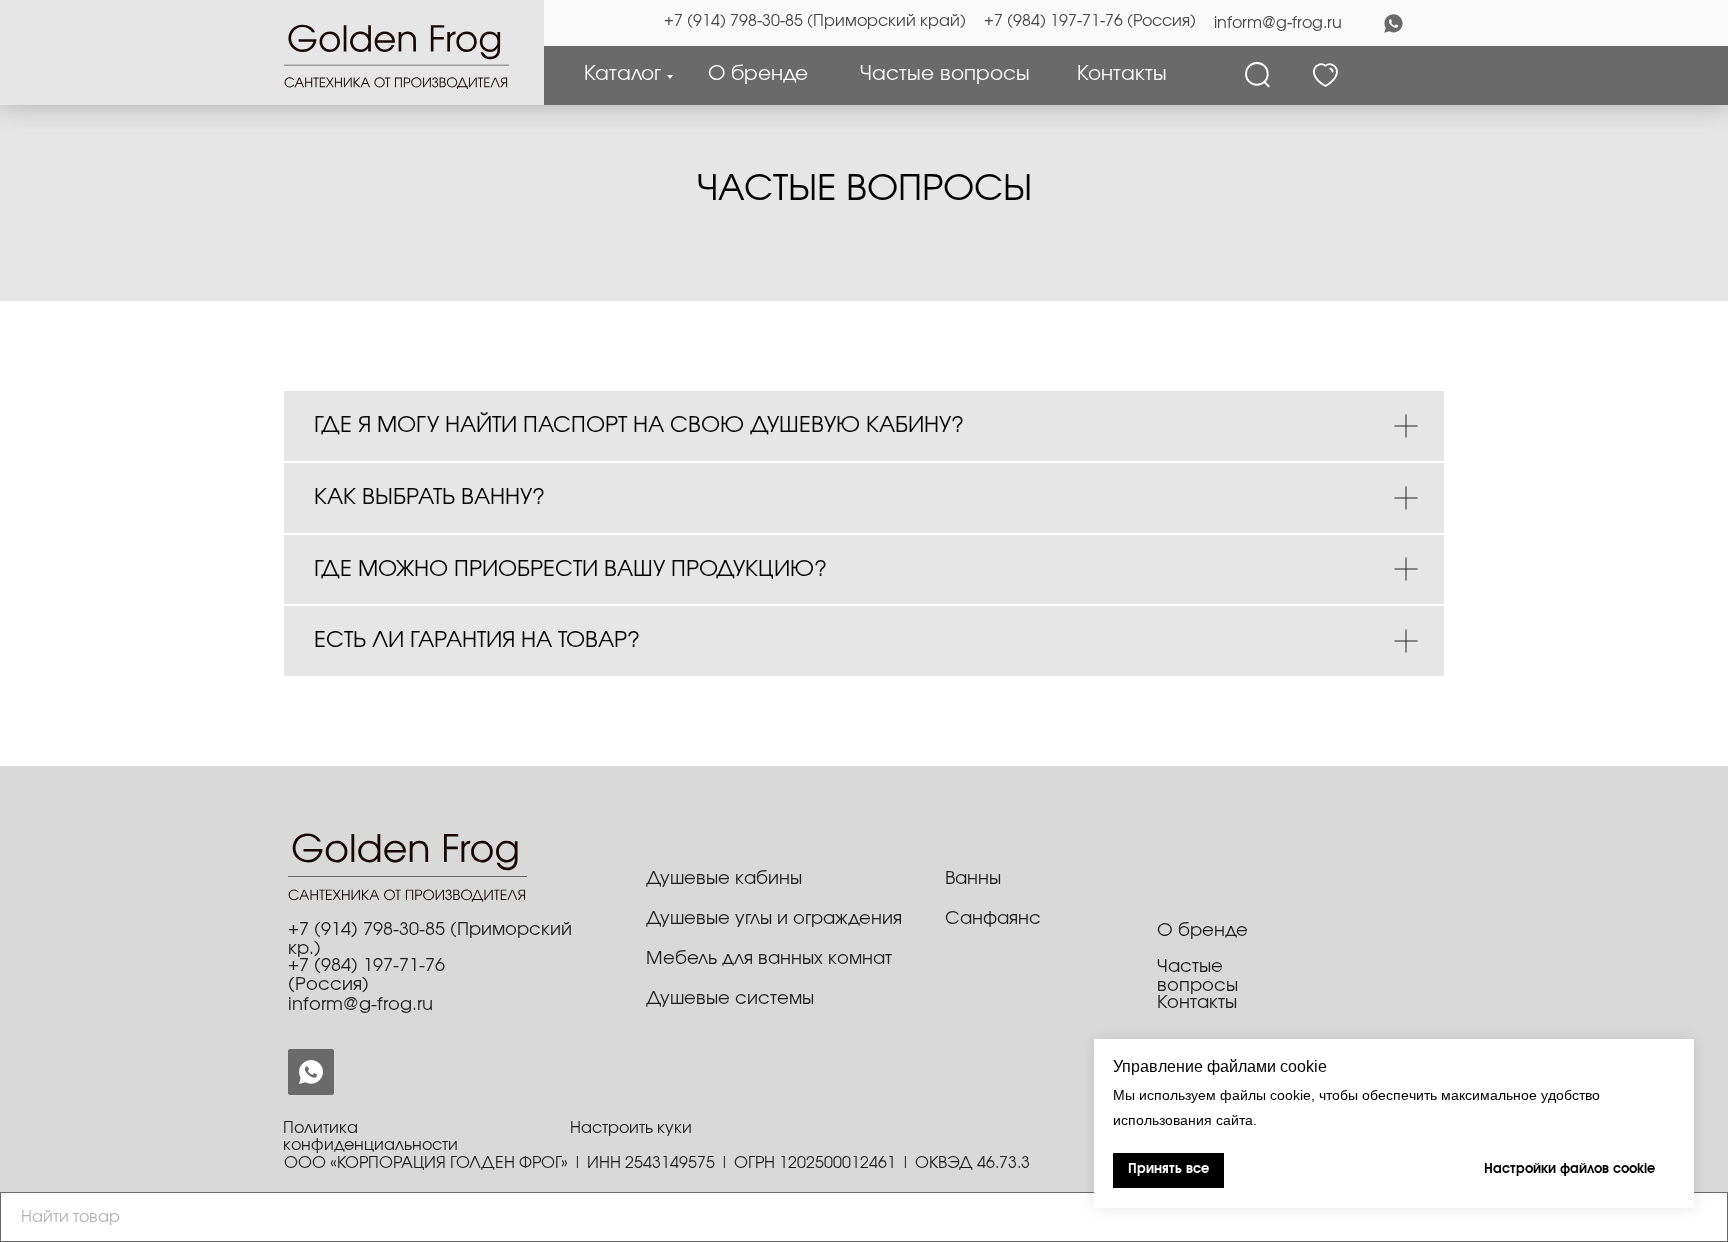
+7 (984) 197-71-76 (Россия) (1090, 21)
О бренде (758, 74)
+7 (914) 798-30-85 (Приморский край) (815, 21)
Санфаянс (993, 919)
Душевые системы (730, 999)
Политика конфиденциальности (370, 1136)
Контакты (1122, 74)
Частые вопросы (945, 74)
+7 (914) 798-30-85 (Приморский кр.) (430, 939)
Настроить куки (631, 1128)
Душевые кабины (724, 879)
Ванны (973, 879)
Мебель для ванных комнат (769, 959)
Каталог (622, 74)
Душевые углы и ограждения (774, 919)
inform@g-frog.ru (1278, 23)
